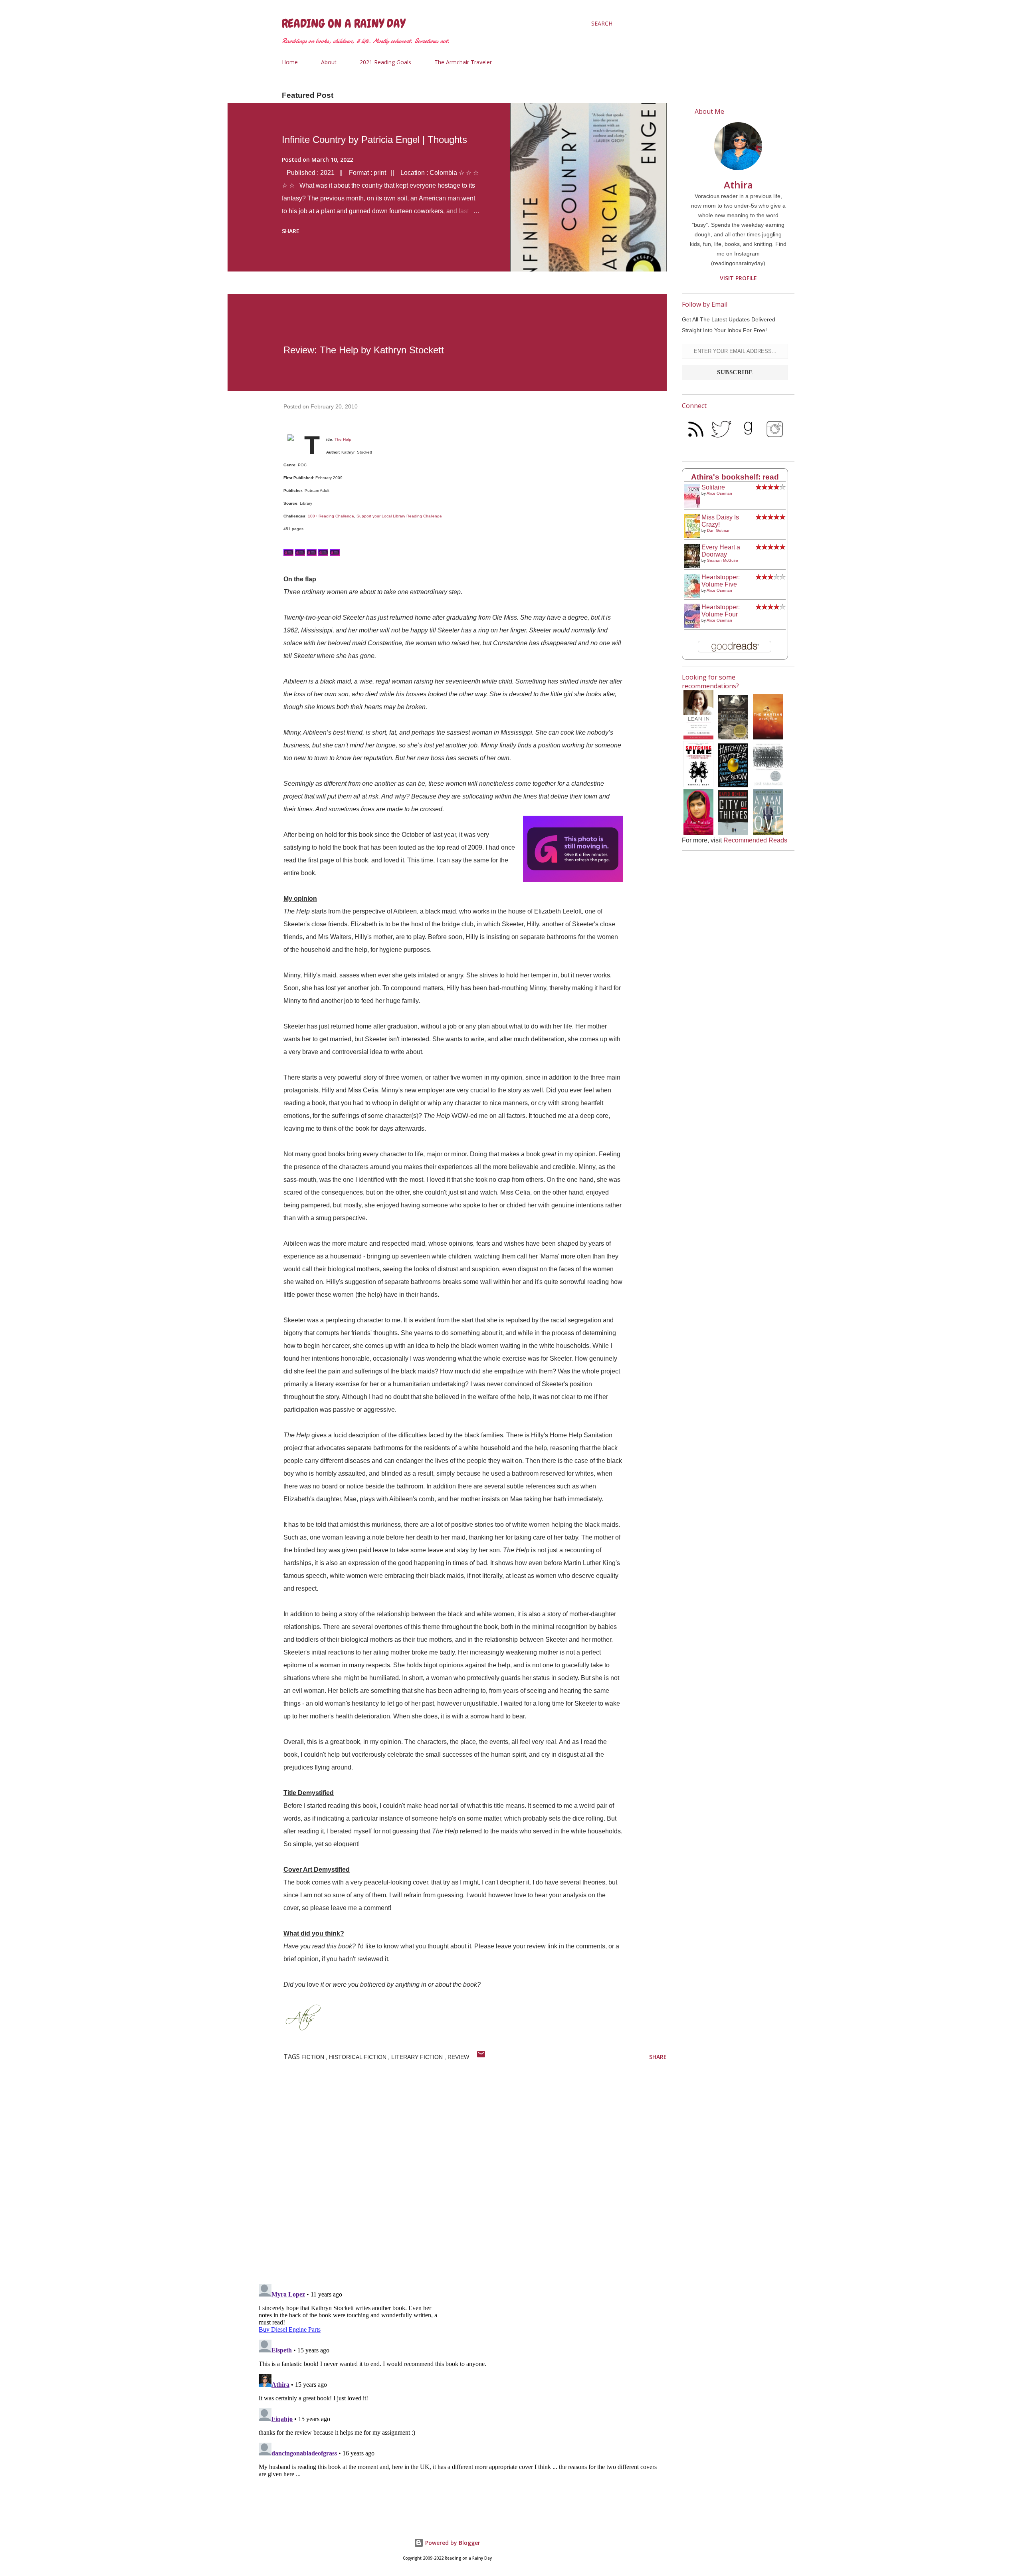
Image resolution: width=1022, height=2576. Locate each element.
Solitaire (713, 487)
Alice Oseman (719, 493)
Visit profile (738, 278)
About (329, 62)
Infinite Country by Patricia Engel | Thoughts (374, 140)
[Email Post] (481, 2057)
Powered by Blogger (452, 2543)
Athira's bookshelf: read (735, 477)
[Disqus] (461, 2174)
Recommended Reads (755, 840)
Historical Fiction (358, 2057)
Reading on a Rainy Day (344, 24)
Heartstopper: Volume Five (721, 581)
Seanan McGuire (723, 560)
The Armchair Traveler (463, 62)
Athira (738, 185)
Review (458, 2057)
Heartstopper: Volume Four (721, 611)
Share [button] (291, 231)
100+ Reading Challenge (331, 516)
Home (290, 62)
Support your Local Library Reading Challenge (399, 516)
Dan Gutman (719, 530)
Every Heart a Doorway (721, 551)
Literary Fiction (418, 2057)
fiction (314, 2057)
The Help (343, 439)
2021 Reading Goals (385, 62)
